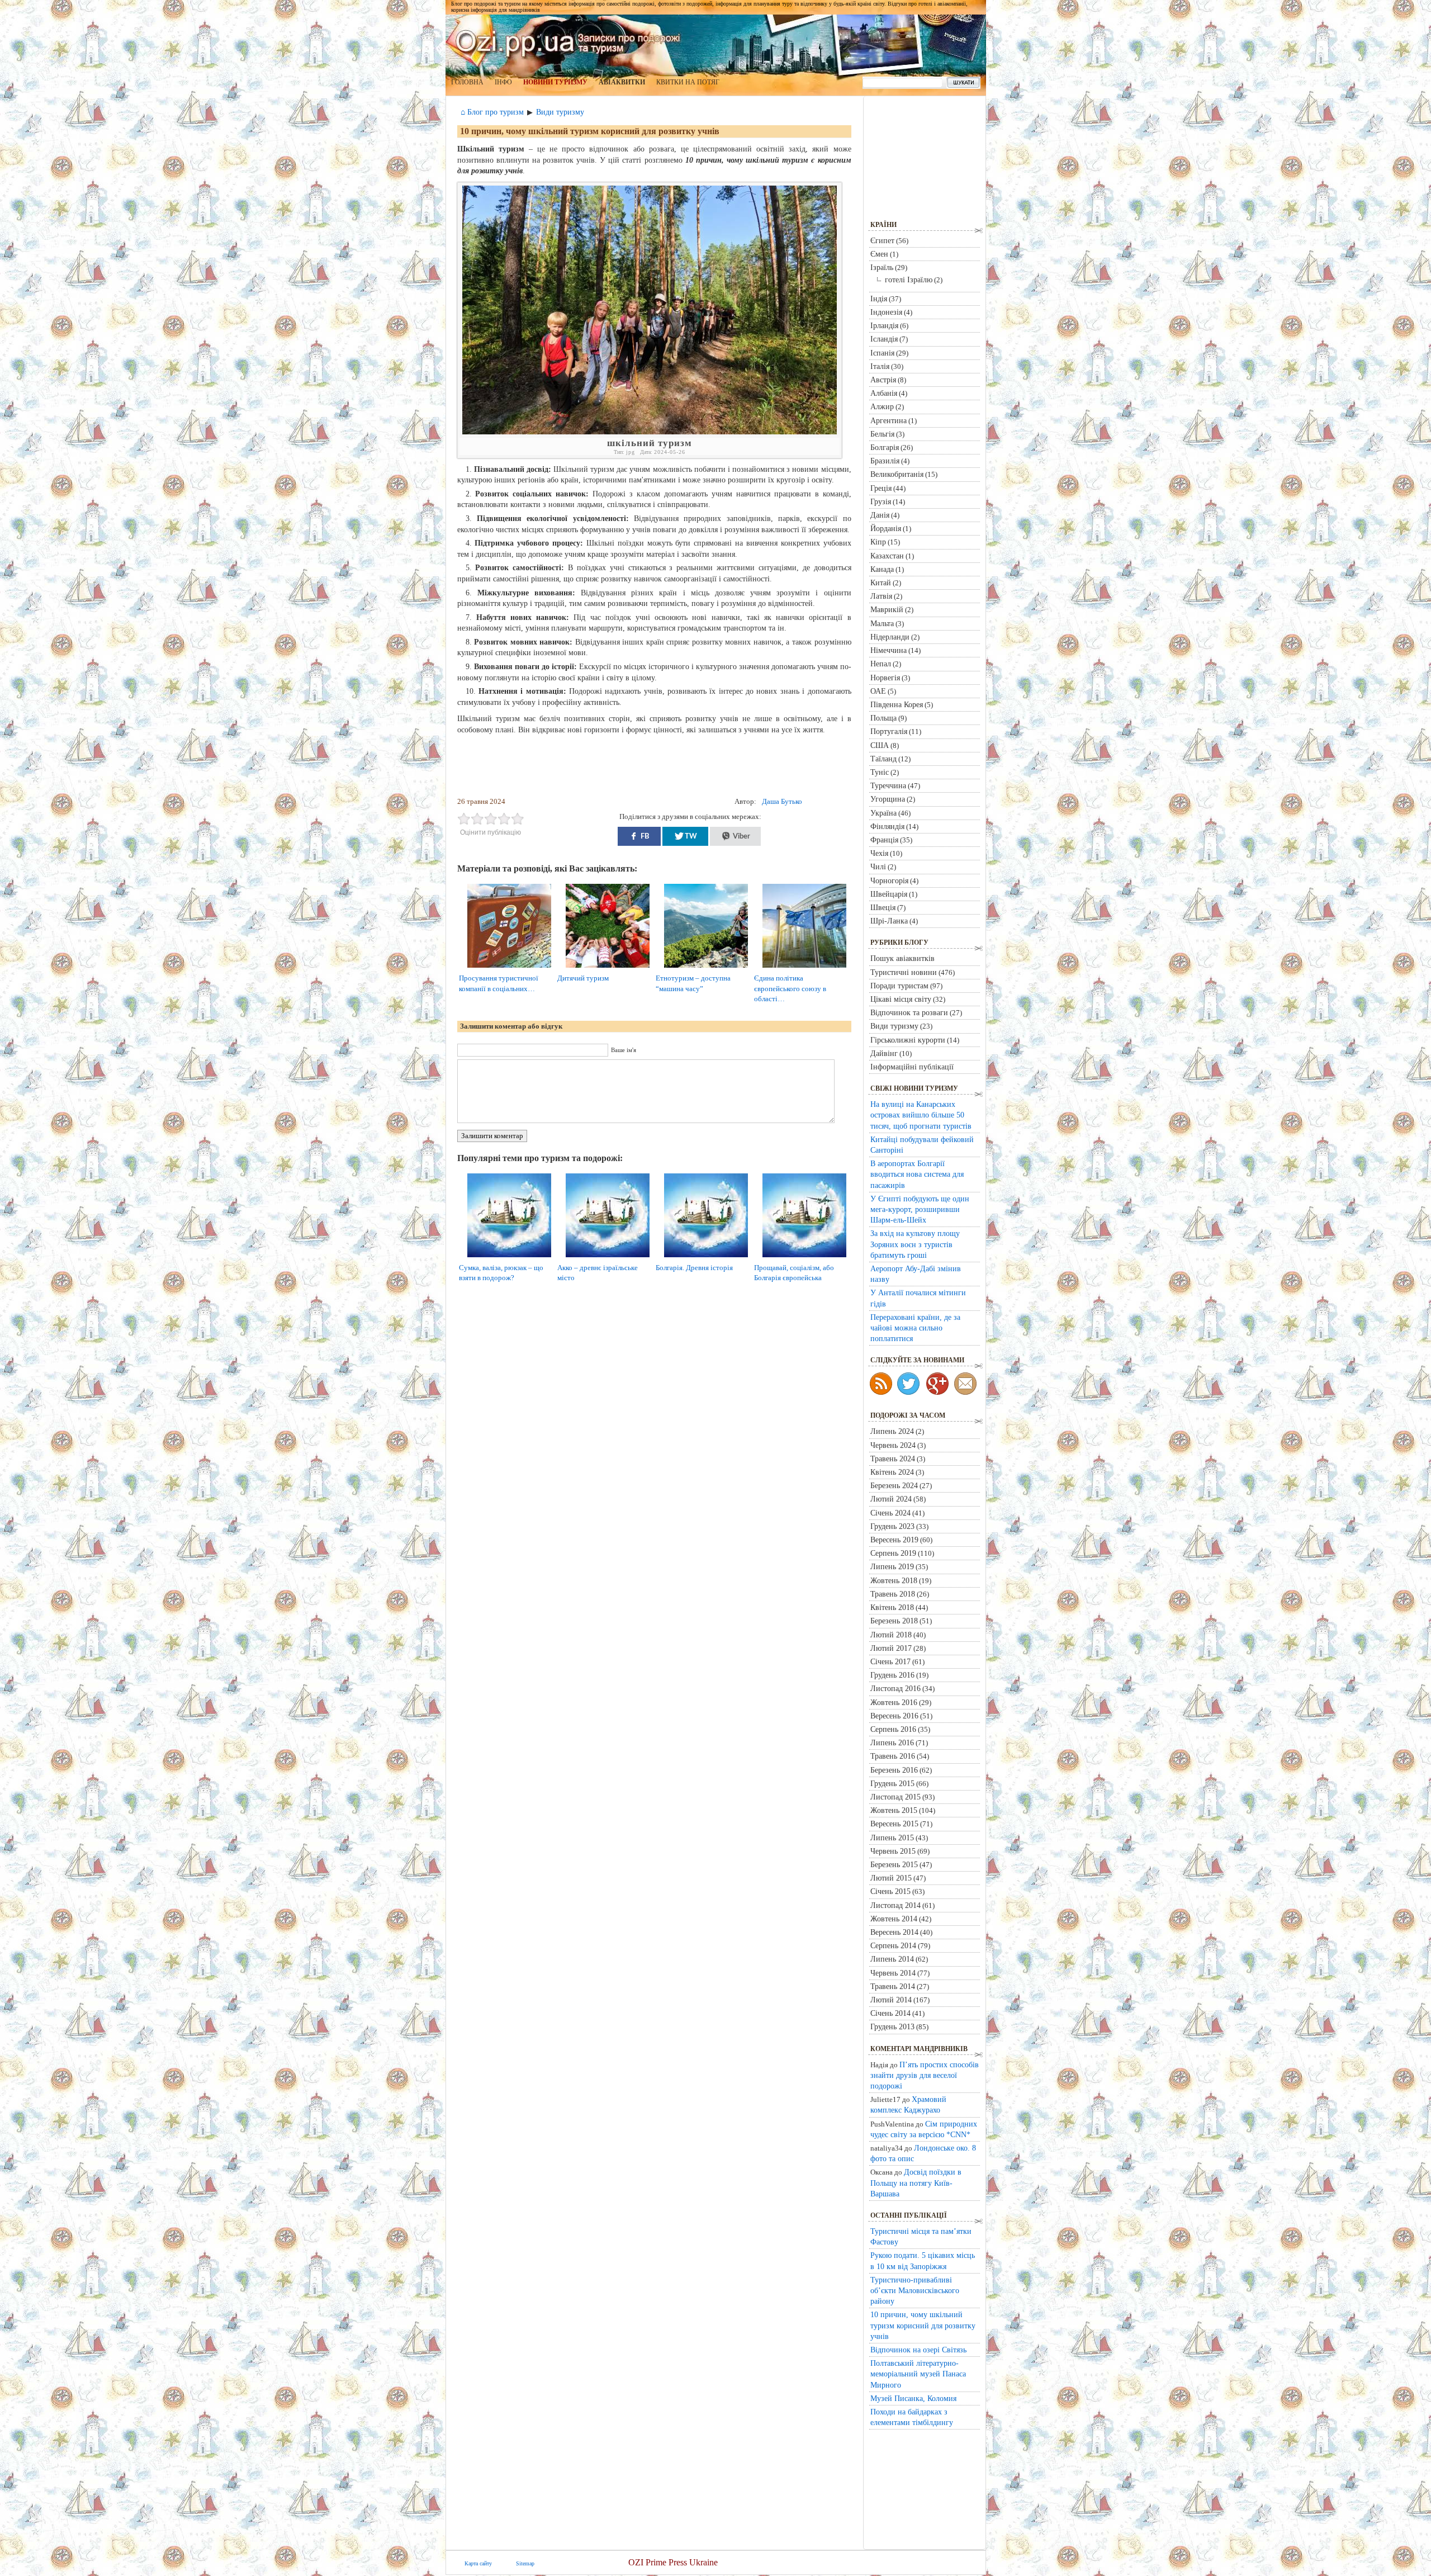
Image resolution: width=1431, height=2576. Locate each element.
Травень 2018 (893, 1594)
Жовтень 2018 (894, 1580)
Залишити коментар (492, 1136)
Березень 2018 (894, 1621)
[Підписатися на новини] (881, 1384)
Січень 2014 (890, 2013)
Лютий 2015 (891, 1878)
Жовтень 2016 (894, 1702)
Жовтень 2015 (894, 1810)
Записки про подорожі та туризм (568, 42)
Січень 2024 (890, 1513)
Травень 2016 (893, 1756)
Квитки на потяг (688, 82)
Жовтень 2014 (894, 1919)
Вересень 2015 (894, 1824)
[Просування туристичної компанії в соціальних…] (513, 968)
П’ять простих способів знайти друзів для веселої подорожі (925, 2075)
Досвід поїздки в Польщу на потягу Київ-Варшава (916, 2182)
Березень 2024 (894, 1485)
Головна (467, 82)
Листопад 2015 (895, 1797)
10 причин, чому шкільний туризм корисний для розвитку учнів (590, 131)
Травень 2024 (893, 1459)
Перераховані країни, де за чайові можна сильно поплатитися (915, 1328)
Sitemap (525, 2563)
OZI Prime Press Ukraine (673, 2562)
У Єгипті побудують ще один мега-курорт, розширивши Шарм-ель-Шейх (920, 1209)
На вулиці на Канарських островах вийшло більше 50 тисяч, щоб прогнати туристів (921, 1115)
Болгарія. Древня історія (694, 1268)
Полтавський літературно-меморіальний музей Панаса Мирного (918, 2374)
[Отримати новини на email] (965, 1384)
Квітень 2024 (892, 1472)
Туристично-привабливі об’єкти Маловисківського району (915, 2290)
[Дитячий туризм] (612, 968)
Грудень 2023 (892, 1526)
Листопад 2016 (895, 1688)
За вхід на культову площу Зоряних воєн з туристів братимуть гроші (915, 1244)
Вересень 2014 (894, 1932)
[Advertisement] (657, 766)
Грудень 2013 (892, 2026)
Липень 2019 (892, 1566)
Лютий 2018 (891, 1635)
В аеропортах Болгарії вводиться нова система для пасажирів (917, 1174)
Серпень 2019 (893, 1553)
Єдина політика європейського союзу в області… (790, 988)
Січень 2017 (890, 1661)
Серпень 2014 (893, 1945)
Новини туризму (555, 82)
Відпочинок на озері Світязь (918, 2350)
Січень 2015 (890, 1891)
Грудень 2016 (892, 1675)
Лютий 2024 (891, 1499)
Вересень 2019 (894, 1540)
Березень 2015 (894, 1864)
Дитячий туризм (583, 978)
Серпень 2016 (893, 1729)
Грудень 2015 (892, 1783)
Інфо (503, 82)
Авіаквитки (622, 82)
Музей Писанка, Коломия (913, 2398)
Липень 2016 (892, 1742)
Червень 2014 (893, 1973)
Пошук (963, 83)
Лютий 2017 (891, 1648)
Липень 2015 (892, 1838)
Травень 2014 (893, 1986)
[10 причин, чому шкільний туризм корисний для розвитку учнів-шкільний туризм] (650, 432)
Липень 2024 (892, 1431)
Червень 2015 (893, 1851)
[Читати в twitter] (908, 1384)
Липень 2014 (892, 1959)
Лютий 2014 (891, 2000)
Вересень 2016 (894, 1716)
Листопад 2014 (895, 1905)
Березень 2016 (894, 1770)
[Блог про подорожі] (937, 1384)
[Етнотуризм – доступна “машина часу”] (710, 968)
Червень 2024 (893, 1445)
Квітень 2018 (892, 1607)
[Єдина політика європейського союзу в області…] (809, 968)
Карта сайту (478, 2563)
